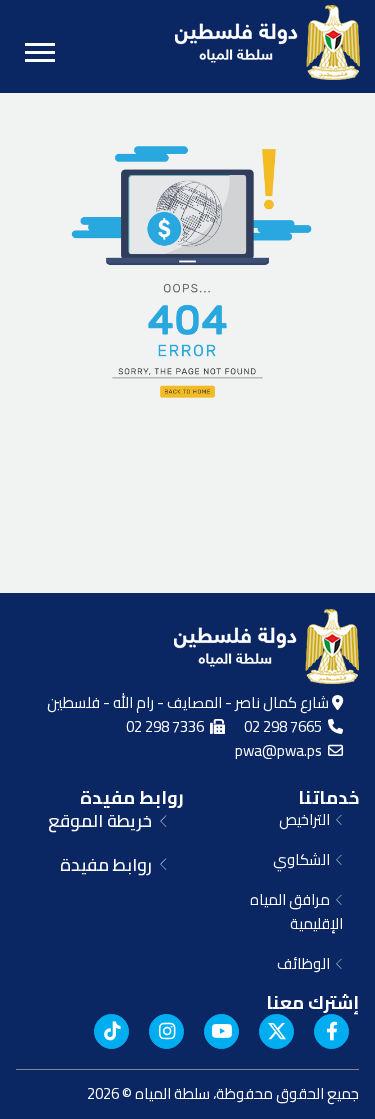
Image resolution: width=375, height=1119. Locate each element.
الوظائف (306, 963)
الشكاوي (304, 859)
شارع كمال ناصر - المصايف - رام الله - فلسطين (189, 702)
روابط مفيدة (132, 797)
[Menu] (40, 52)
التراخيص (307, 819)
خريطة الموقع (104, 821)
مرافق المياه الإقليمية (296, 911)
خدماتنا (328, 797)
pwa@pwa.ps (281, 750)
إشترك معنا (312, 1002)
